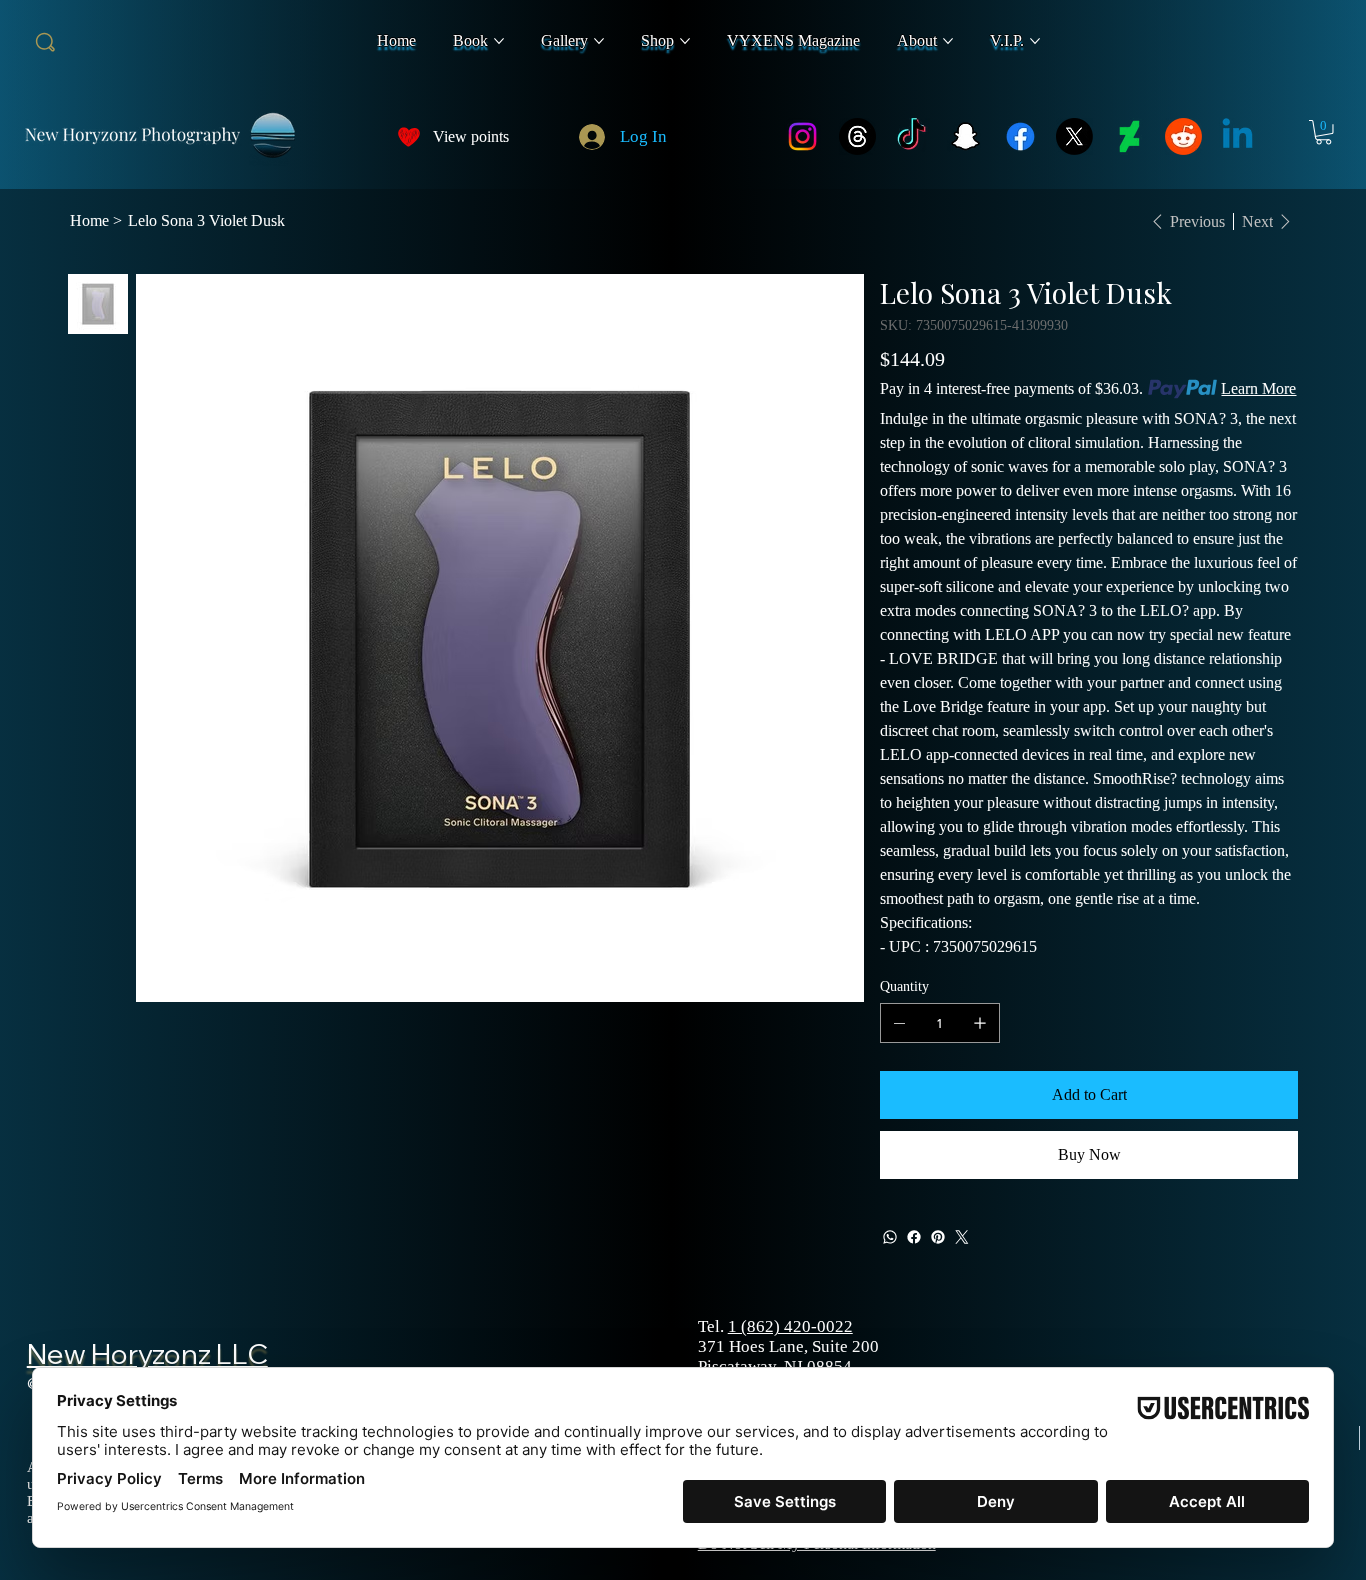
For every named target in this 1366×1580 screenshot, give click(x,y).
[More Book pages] (499, 41)
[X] (1074, 136)
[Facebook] (1020, 136)
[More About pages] (948, 41)
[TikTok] (911, 136)
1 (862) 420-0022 (790, 1326)
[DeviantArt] (1129, 136)
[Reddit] (1183, 136)
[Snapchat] (965, 136)
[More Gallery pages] (599, 41)
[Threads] (857, 136)
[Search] (46, 43)
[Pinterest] (938, 1237)
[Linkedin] (1237, 136)
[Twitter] (962, 1237)
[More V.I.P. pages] (1035, 41)
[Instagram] (802, 136)
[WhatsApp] (890, 1237)
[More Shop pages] (685, 41)
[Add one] (980, 1023)
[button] (1323, 132)
